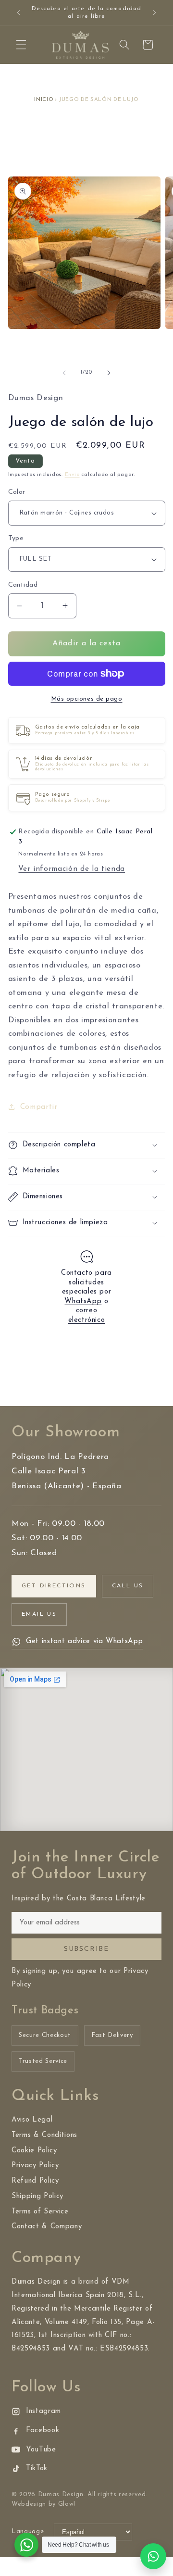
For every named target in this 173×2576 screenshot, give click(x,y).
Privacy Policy (35, 2166)
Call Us (128, 1586)
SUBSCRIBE (86, 1949)
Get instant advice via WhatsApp (84, 1641)
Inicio (44, 100)
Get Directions (54, 1586)
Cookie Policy (34, 2151)
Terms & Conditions (44, 2135)
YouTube (41, 2450)
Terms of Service (40, 2212)
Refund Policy (35, 2181)
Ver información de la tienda (71, 869)
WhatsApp (83, 1301)
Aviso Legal (32, 2120)
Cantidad (23, 585)
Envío (72, 475)
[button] (21, 45)
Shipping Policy (37, 2196)
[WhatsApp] (153, 2556)
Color (17, 492)
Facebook (43, 2431)
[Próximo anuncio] (155, 13)
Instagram (43, 2411)
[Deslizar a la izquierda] (64, 373)
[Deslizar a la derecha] (109, 373)
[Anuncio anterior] (19, 13)
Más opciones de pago (87, 699)
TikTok (37, 2469)
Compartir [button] (39, 1107)
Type (16, 538)
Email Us (39, 1614)
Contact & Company (47, 2227)
